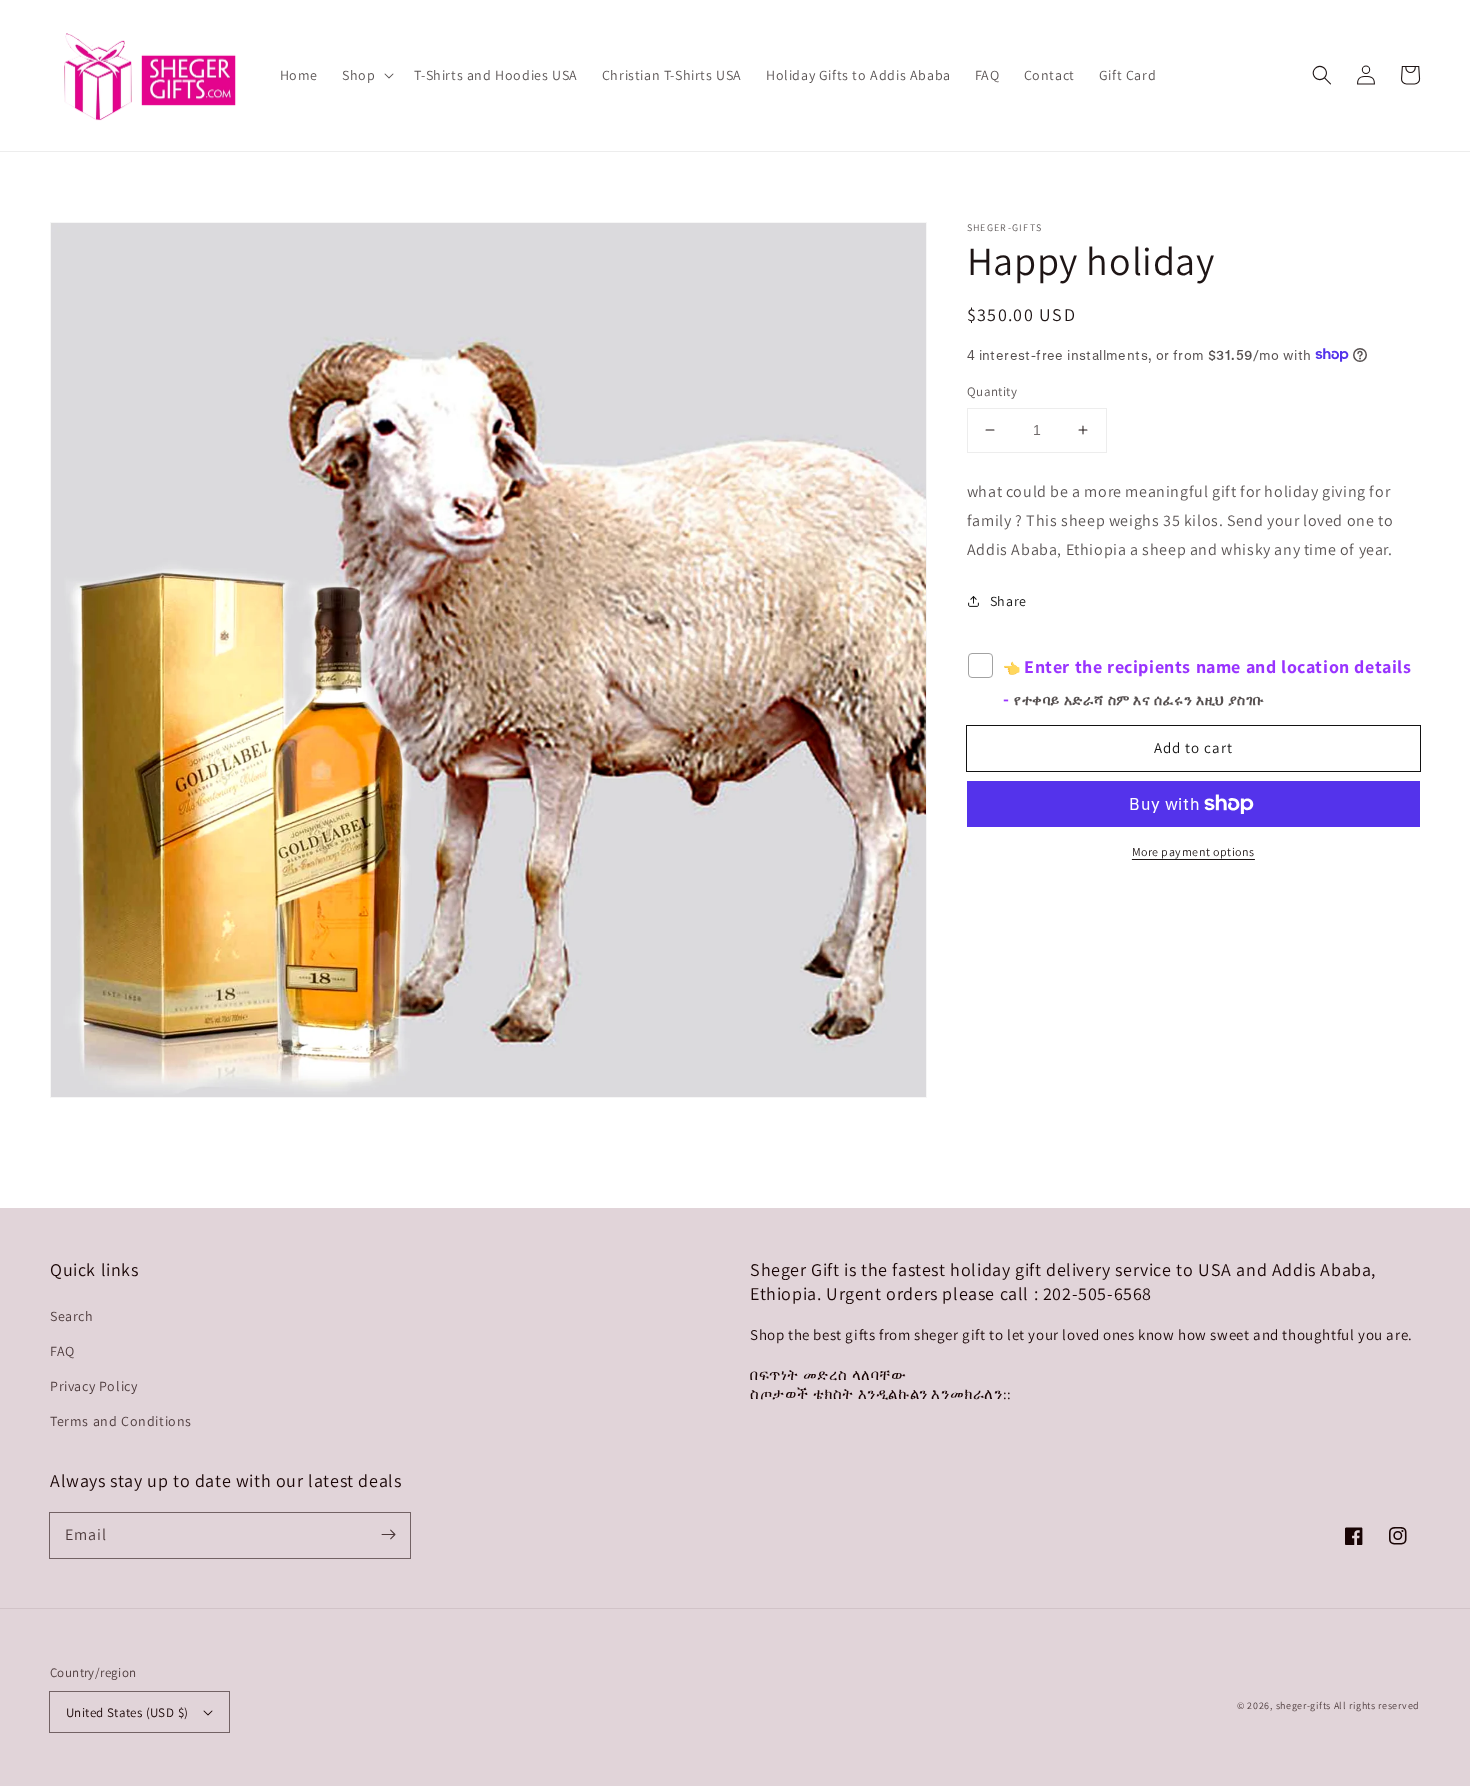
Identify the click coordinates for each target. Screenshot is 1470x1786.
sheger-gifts (1303, 1705)
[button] (1322, 75)
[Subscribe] (388, 1535)
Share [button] (1008, 601)
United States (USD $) (127, 1712)
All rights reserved (1377, 1705)
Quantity (992, 391)
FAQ (62, 1351)
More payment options (1193, 851)
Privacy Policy (93, 1386)
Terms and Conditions (121, 1421)
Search (72, 1316)
